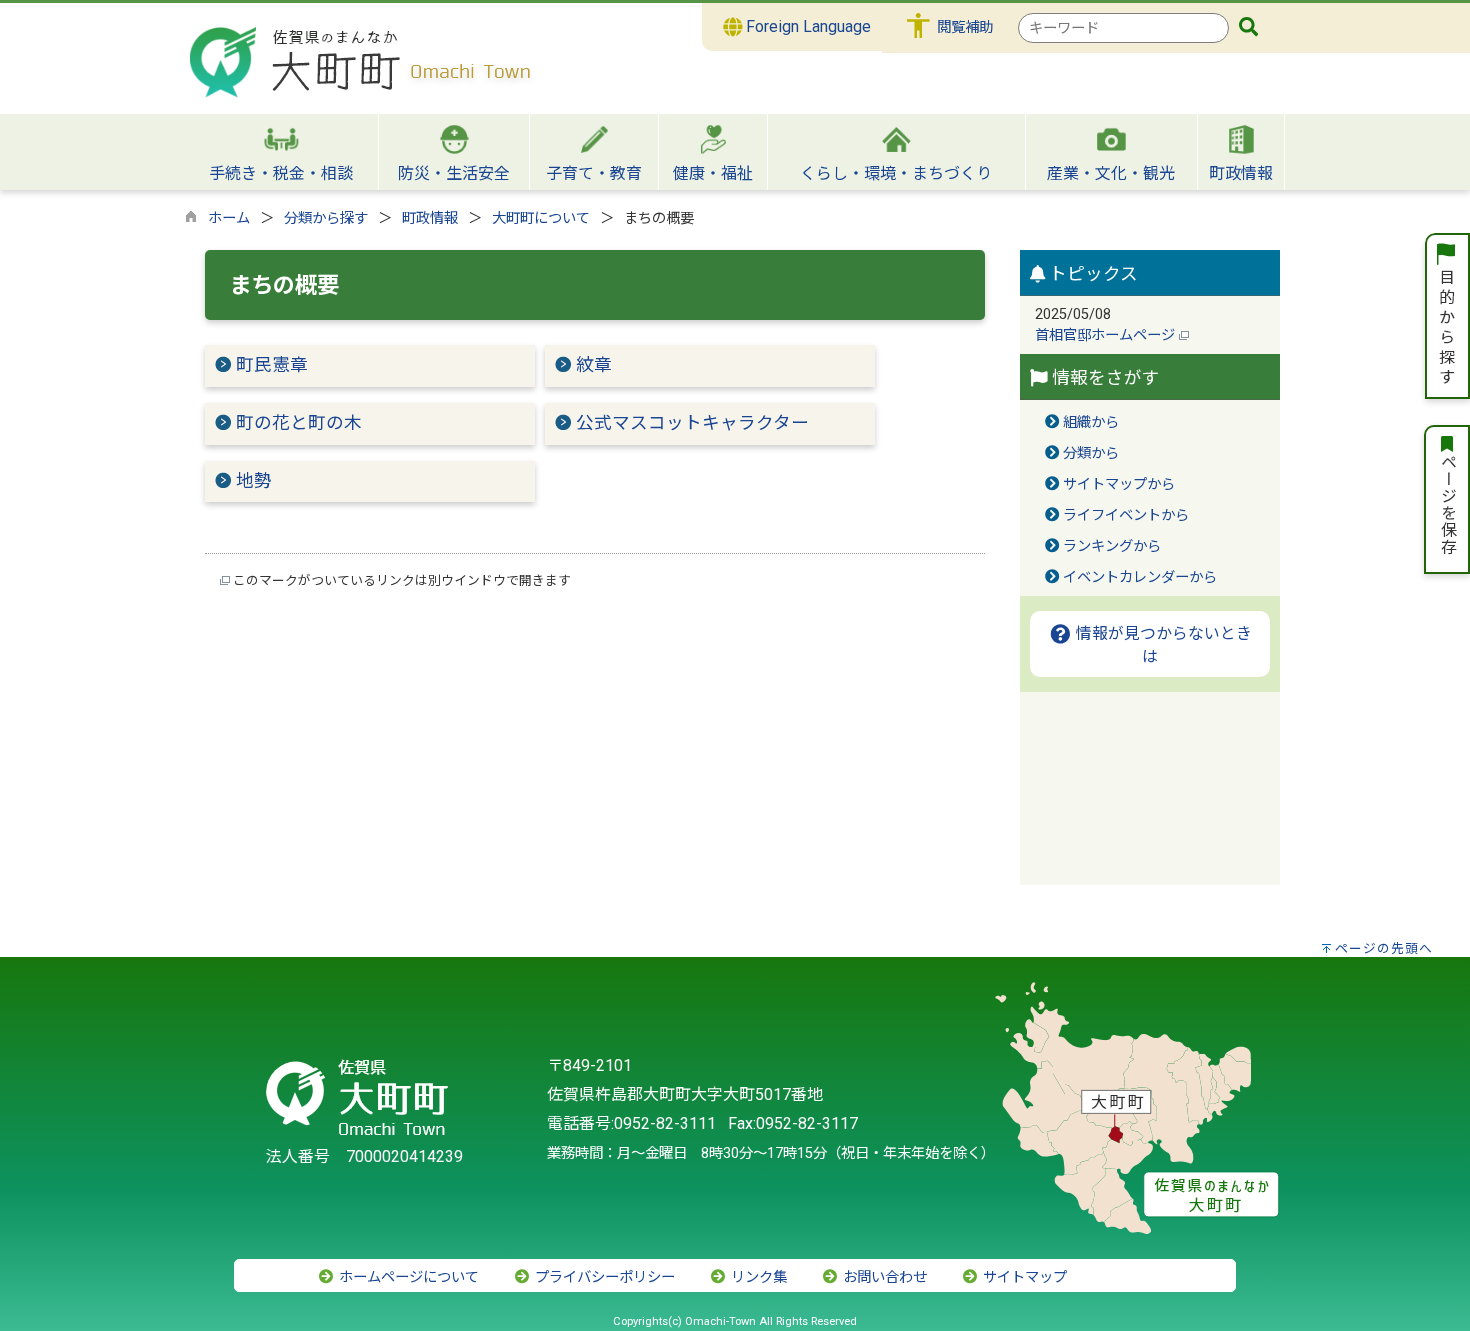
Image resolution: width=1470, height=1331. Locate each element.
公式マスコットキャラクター (692, 423)
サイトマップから (1119, 484)
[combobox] (1123, 28)
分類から (1091, 453)
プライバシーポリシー (603, 1277)
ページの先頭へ (1384, 948)
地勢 (254, 481)
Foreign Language (806, 26)
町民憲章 (272, 365)
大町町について (541, 218)
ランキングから (1112, 546)
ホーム (229, 218)
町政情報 (430, 218)
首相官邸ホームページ (1107, 335)
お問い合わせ (883, 1277)
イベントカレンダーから (1140, 577)
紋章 (594, 365)
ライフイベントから (1126, 515)
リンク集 (757, 1277)
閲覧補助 (965, 27)
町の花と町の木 (299, 423)
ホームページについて (407, 1277)
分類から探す (326, 218)
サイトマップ (1023, 1277)
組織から (1091, 422)
